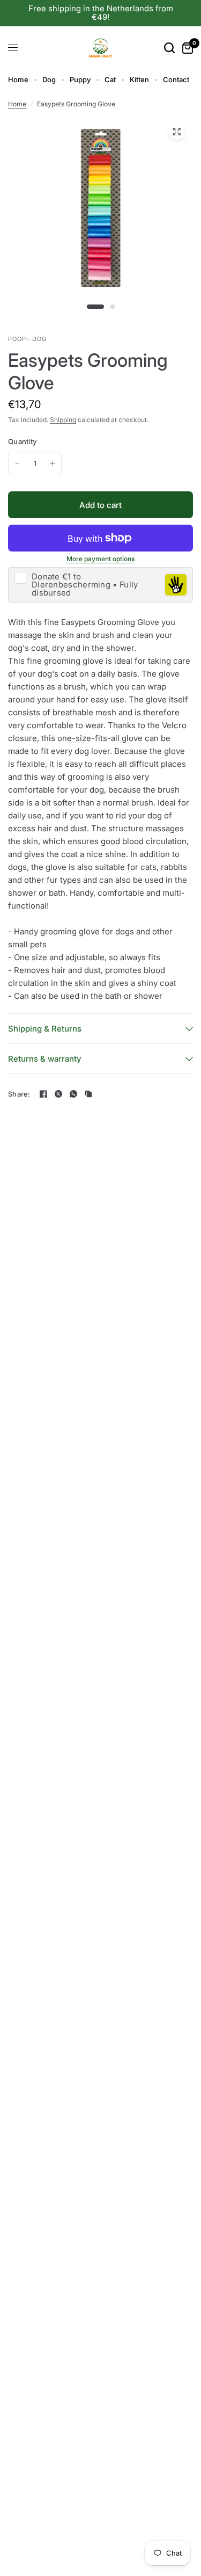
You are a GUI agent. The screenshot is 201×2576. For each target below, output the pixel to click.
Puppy (80, 79)
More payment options (100, 559)
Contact (176, 79)
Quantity (22, 441)
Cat (110, 79)
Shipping (63, 420)
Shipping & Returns (45, 1029)
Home (18, 79)
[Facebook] (43, 1094)
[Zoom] (176, 132)
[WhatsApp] (73, 1094)
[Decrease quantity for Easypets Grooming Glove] (17, 463)
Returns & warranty (45, 1059)
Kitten (139, 79)
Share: (19, 1094)
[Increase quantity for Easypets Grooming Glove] (53, 463)
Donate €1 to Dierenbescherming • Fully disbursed (85, 585)
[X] (58, 1094)
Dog (49, 79)
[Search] (169, 48)
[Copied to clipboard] (88, 1094)
